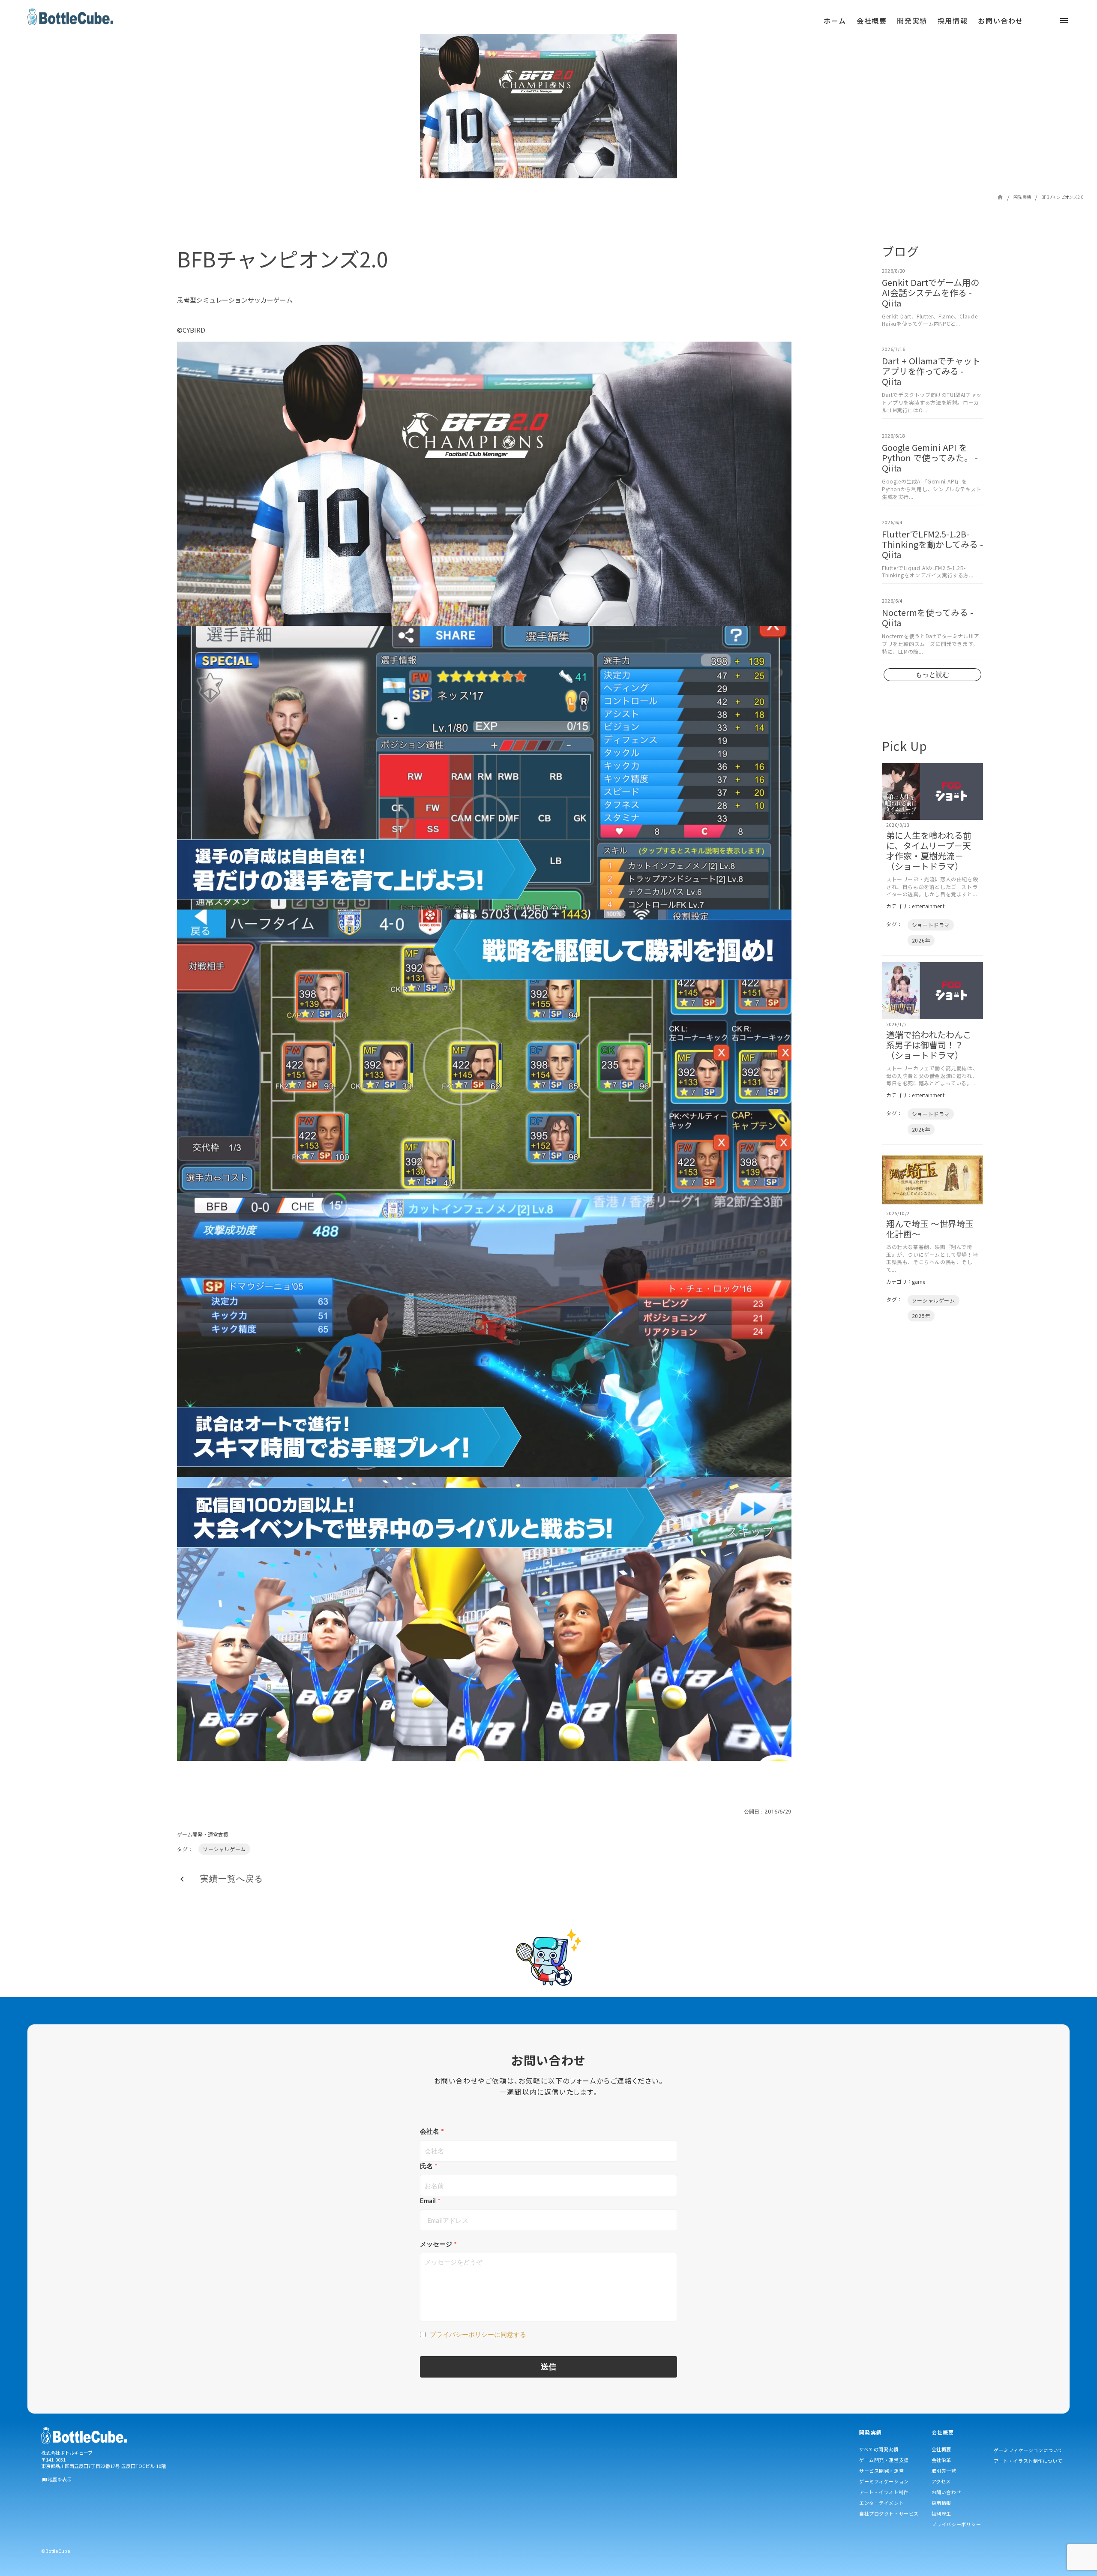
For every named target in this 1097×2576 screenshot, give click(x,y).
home (1000, 197)
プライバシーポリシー (956, 2524)
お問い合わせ (946, 2492)
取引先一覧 (944, 2471)
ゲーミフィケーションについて (1028, 2450)
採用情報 (941, 2503)
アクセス (941, 2481)
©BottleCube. (56, 2551)
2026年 (921, 940)
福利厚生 (941, 2513)
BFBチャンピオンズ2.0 (1063, 197)
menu (457, 24)
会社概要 (941, 2449)
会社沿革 (941, 2460)
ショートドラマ (931, 925)
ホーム (835, 21)
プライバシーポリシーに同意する (478, 2334)
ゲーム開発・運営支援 (203, 1834)
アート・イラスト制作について (1028, 2461)
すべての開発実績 (879, 2449)
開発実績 (1022, 197)
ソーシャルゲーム (224, 1849)
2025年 (921, 1316)
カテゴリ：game (906, 1282)
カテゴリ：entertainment (915, 906)
